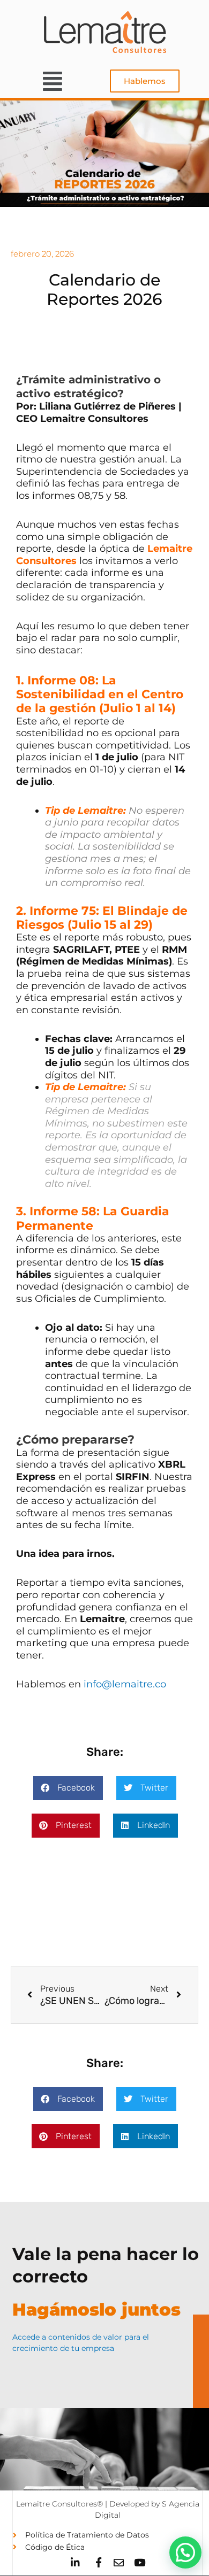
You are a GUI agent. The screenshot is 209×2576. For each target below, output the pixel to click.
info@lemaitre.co (125, 1684)
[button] (52, 81)
